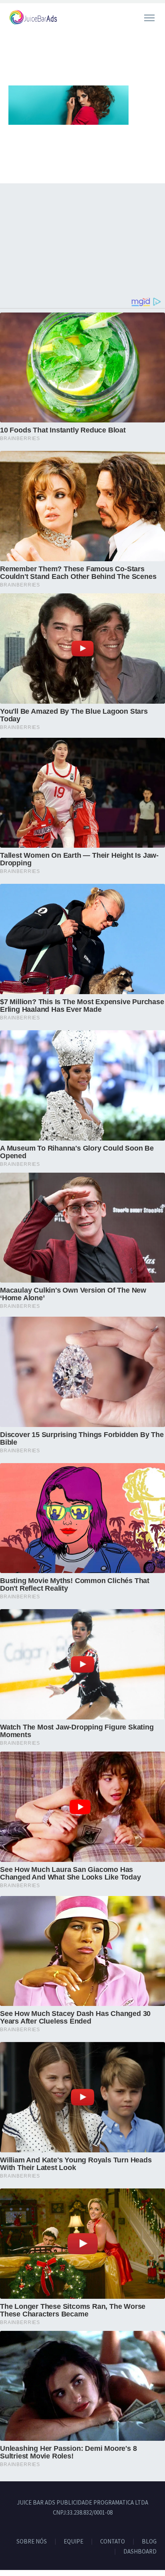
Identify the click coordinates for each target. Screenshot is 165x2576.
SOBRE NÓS (32, 2542)
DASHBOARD (140, 2552)
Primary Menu (149, 18)
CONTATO (113, 2542)
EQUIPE (73, 2542)
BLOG (149, 2542)
